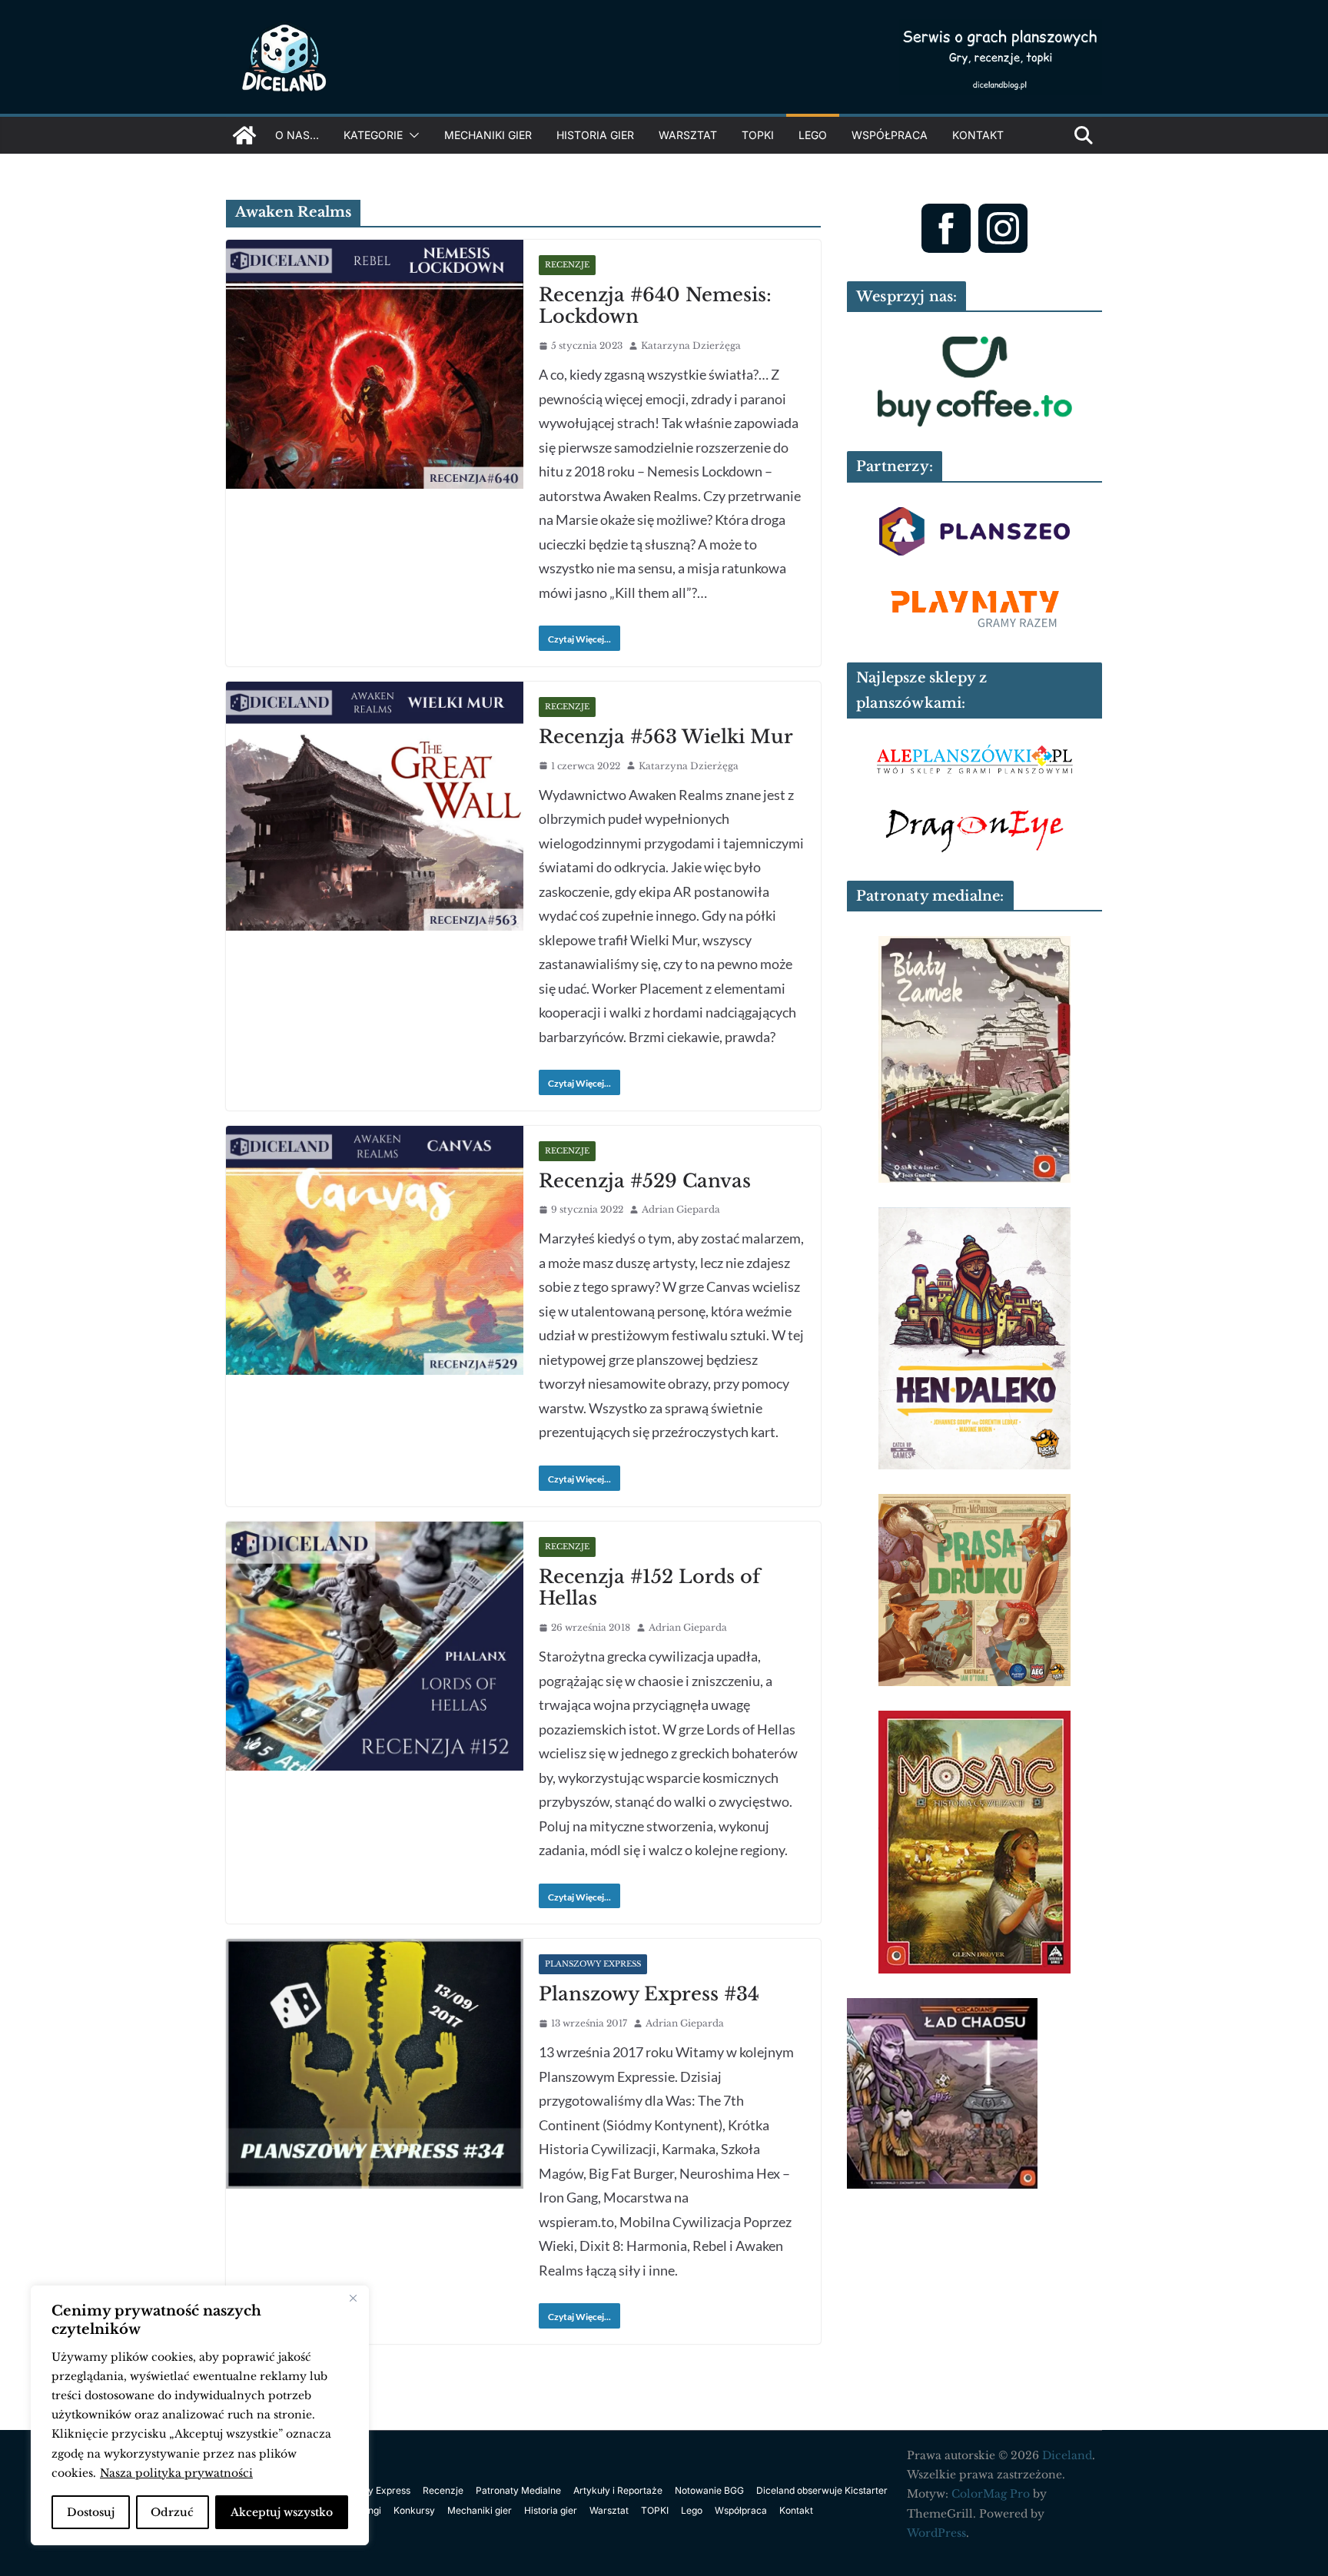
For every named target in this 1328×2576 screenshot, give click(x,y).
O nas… (297, 135)
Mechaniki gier (488, 135)
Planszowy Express (593, 1964)
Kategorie (373, 135)
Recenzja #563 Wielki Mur (666, 737)
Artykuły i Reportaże (618, 2490)
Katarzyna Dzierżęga (691, 345)
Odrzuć (172, 2512)
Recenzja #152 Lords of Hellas (649, 1588)
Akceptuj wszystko (282, 2512)
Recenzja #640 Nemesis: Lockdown (655, 306)
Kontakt (978, 135)
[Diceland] (244, 135)
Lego (813, 135)
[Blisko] (353, 2299)
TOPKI (758, 135)
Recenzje (567, 265)
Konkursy (414, 2510)
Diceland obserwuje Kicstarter (822, 2490)
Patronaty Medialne (518, 2490)
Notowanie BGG (709, 2490)
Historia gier (595, 135)
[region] (200, 2415)
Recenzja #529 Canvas (645, 1181)
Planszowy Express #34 (649, 1994)
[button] (411, 135)
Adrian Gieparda (681, 1209)
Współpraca (890, 135)
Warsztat (688, 135)
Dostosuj (91, 2512)
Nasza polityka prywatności (176, 2473)
